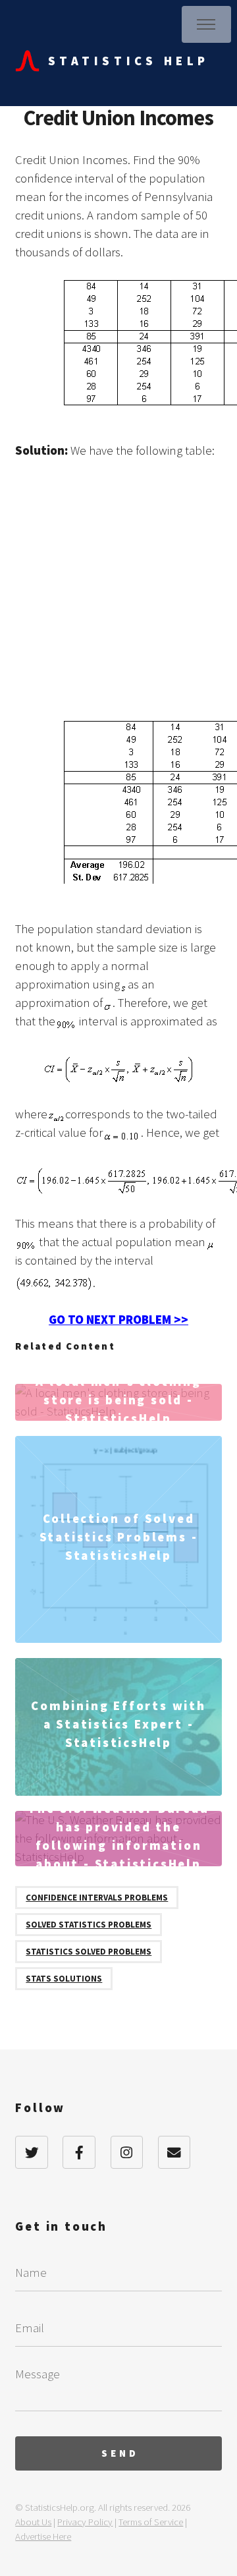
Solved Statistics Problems (89, 1925)
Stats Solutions (64, 1979)
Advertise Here (43, 2536)
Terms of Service (151, 2522)
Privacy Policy (85, 2522)
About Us (33, 2522)
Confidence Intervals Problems (97, 1898)
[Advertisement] (118, 597)
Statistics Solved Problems (89, 1952)
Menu (206, 24)
